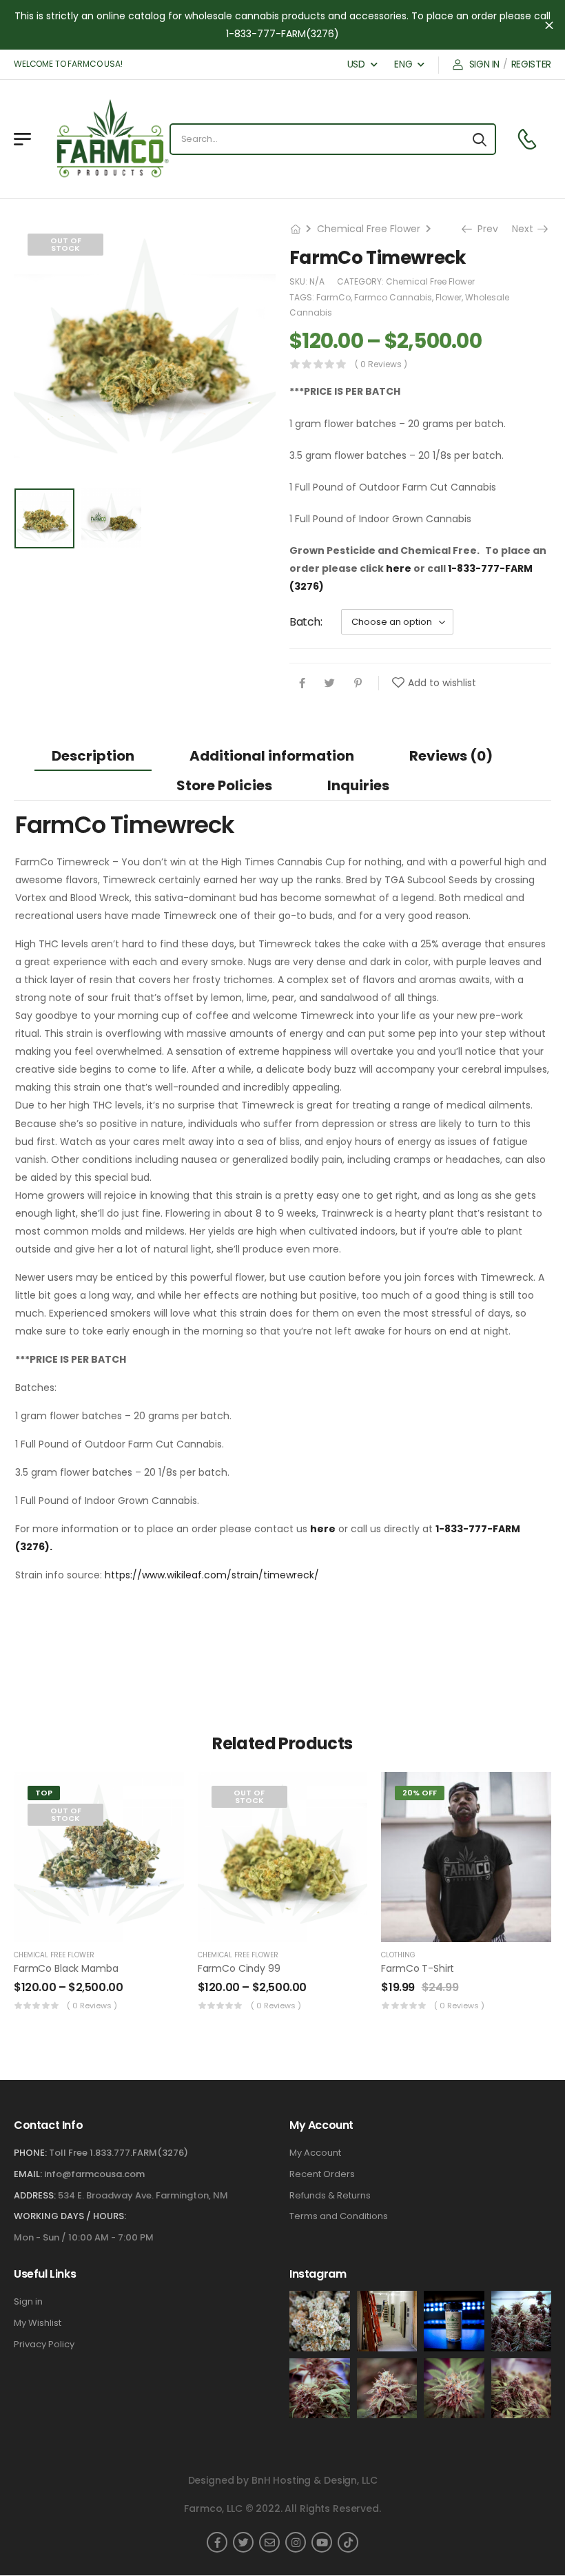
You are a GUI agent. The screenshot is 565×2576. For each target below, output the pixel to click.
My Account (315, 2153)
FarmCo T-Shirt (418, 1968)
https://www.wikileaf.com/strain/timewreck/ (212, 1575)
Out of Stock (66, 244)
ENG (403, 64)
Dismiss (549, 25)
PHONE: (30, 2153)
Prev (483, 229)
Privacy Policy (44, 2345)
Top (44, 1793)
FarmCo (333, 297)
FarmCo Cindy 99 (239, 1968)
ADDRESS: (35, 2195)
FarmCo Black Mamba (66, 1968)
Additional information (272, 756)
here (399, 568)
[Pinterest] (358, 683)
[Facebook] (302, 683)
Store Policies (224, 785)
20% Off (420, 1793)
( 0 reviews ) (381, 364)
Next (527, 229)
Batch (305, 622)
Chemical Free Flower (369, 229)
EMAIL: (28, 2174)
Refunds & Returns (330, 2196)
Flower (449, 297)
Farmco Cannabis (393, 297)
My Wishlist (38, 2323)
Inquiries (358, 785)
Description (93, 756)
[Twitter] (330, 683)
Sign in (28, 2302)
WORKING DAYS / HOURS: (70, 2216)
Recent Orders (322, 2174)
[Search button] (480, 139)
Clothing (398, 1955)
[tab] (93, 755)
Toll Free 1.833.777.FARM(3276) (119, 2153)
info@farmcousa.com (94, 2174)
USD (356, 64)
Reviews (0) (451, 756)
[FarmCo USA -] (97, 139)
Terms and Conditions (339, 2216)
